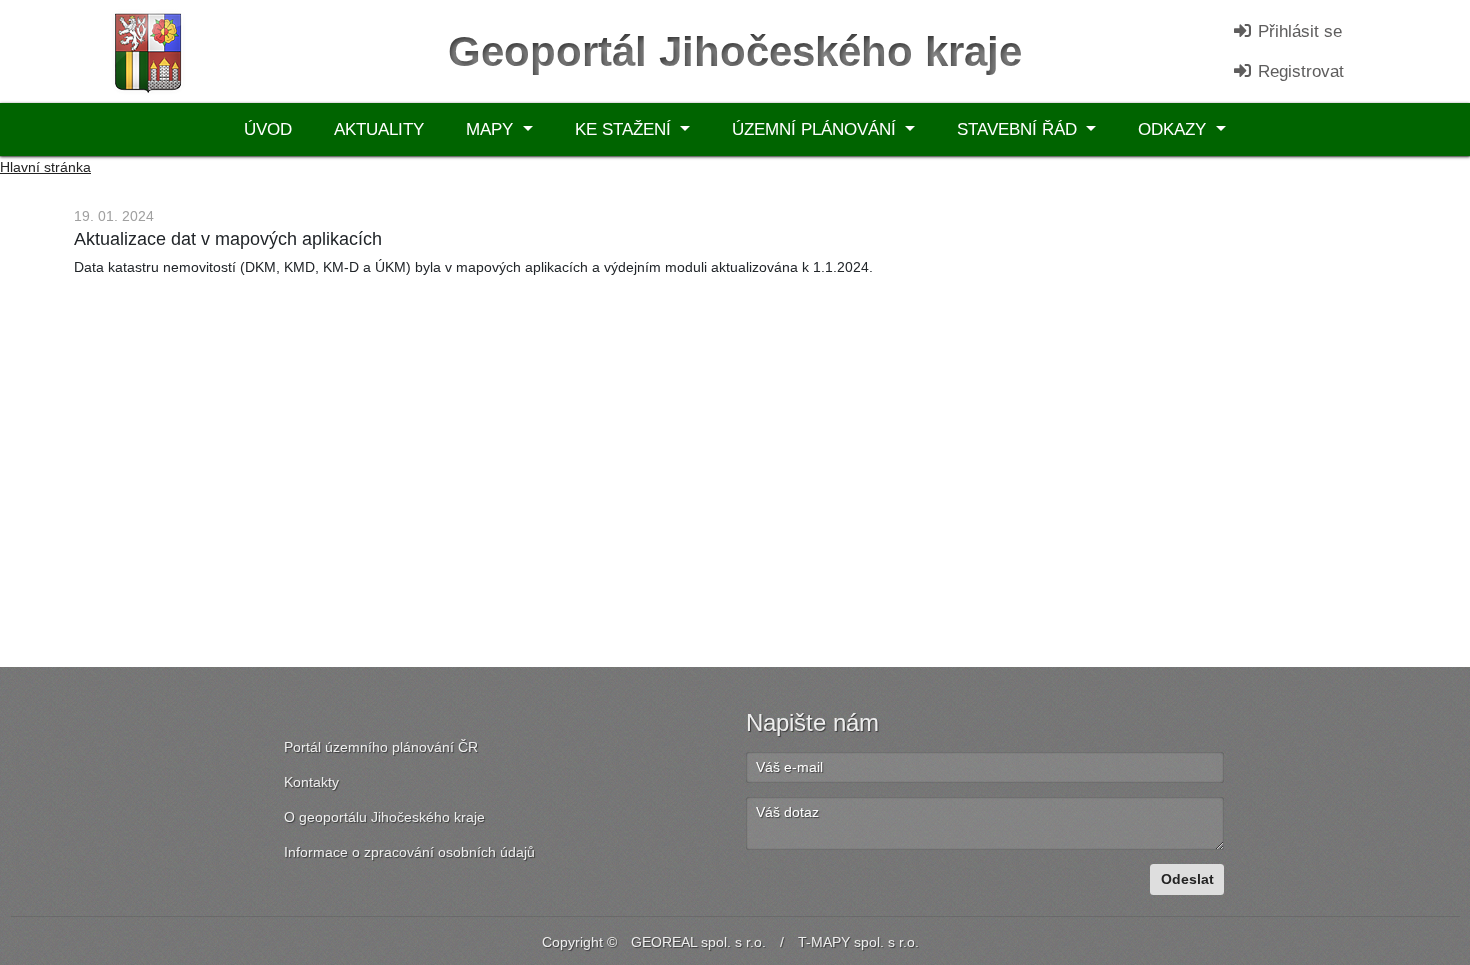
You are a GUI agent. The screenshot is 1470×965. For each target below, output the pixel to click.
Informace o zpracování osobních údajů (409, 852)
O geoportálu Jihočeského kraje (384, 817)
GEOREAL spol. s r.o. (698, 942)
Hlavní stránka (45, 167)
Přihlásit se (1297, 31)
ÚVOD (268, 129)
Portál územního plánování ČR (381, 747)
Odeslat (1187, 879)
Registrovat (1298, 71)
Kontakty (311, 782)
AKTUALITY (379, 129)
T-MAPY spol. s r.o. (858, 942)
